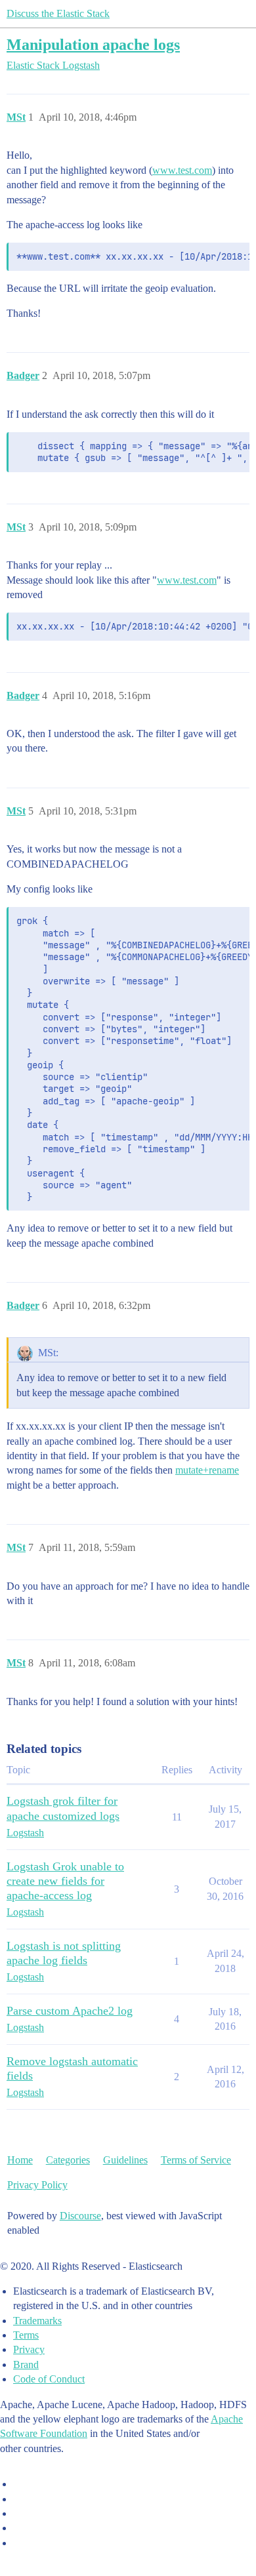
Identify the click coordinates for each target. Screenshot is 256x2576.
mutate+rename (207, 1470)
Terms (26, 2335)
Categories (68, 2160)
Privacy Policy (37, 2185)
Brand (26, 2365)
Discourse (80, 2216)
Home (20, 2160)
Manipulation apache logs (93, 44)
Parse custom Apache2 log (70, 2011)
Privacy (29, 2349)
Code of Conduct (49, 2379)
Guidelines (125, 2160)
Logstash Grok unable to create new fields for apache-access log (65, 1881)
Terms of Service (196, 2160)
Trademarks (37, 2321)
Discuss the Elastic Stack (58, 13)
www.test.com (182, 170)
